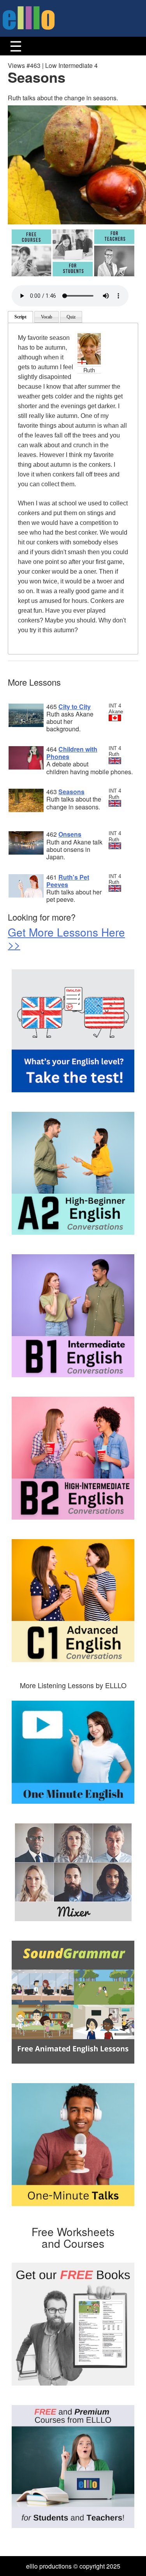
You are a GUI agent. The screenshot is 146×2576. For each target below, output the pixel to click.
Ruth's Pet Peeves (68, 881)
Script (20, 317)
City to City (75, 707)
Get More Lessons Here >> (66, 938)
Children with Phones (72, 753)
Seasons (71, 792)
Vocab (47, 317)
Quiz (71, 317)
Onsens (70, 834)
